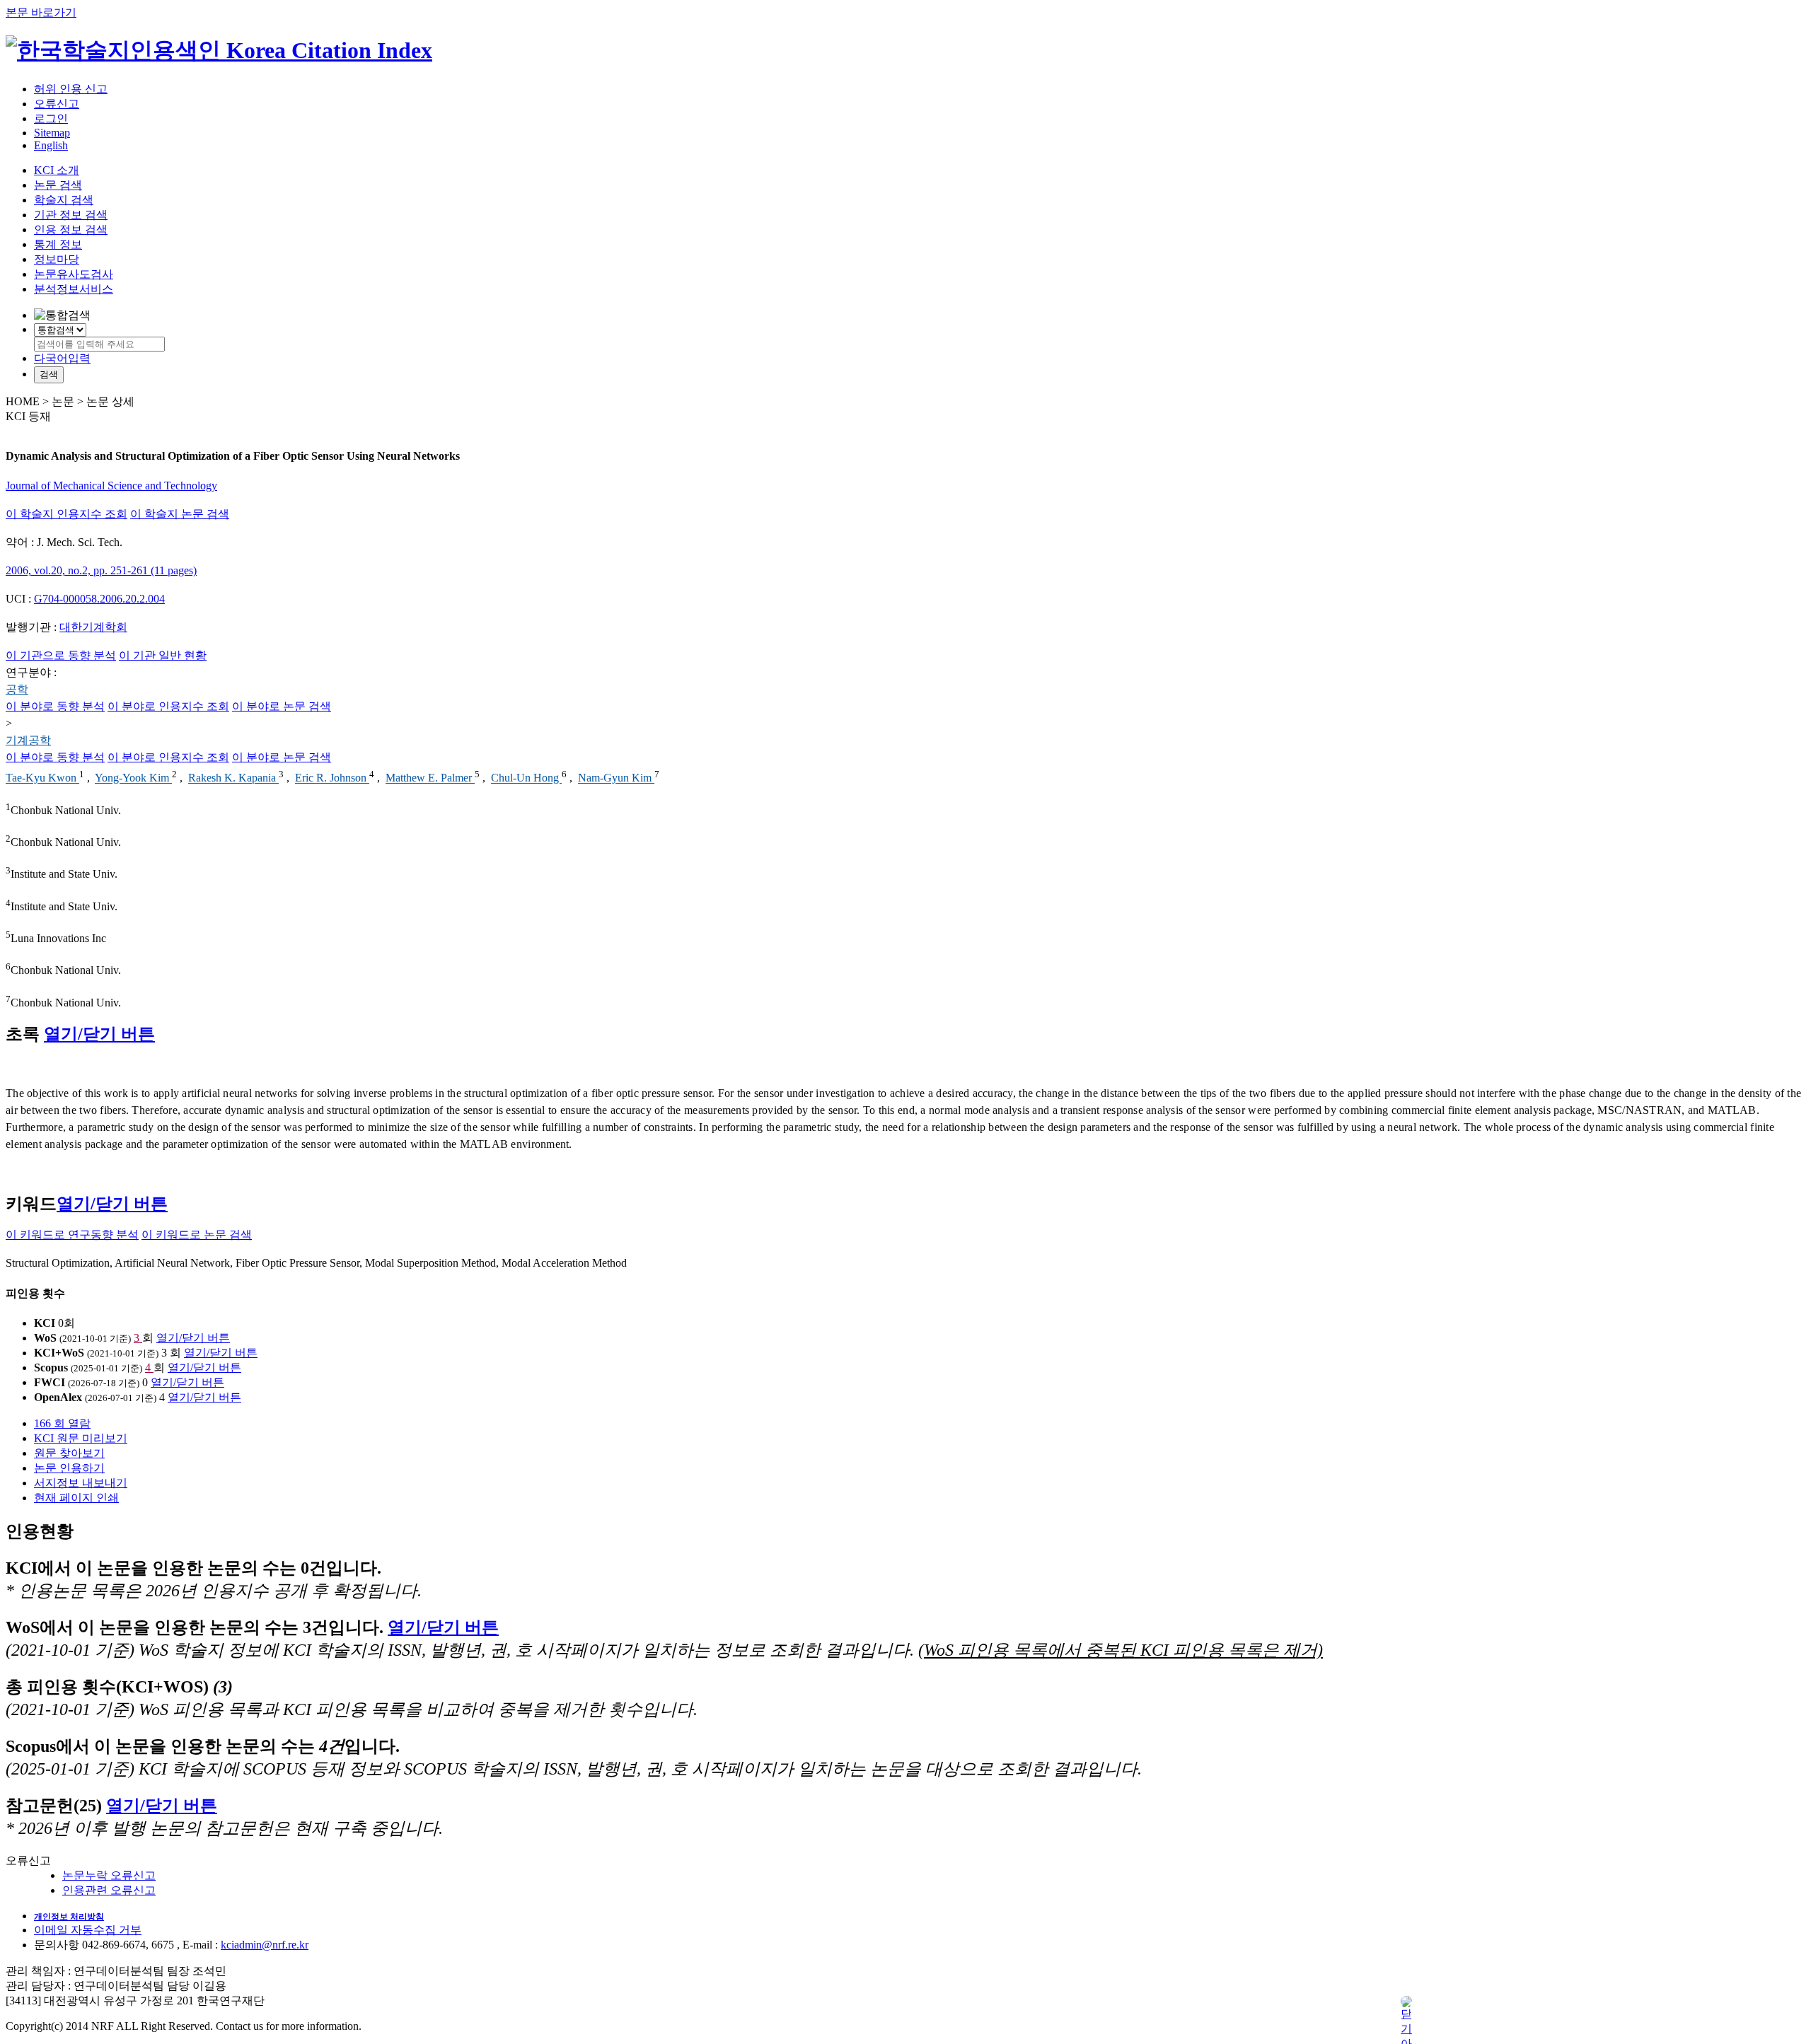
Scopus (51, 1367)
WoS (45, 1338)
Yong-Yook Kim (133, 778)
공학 (17, 689)
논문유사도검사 (74, 274)
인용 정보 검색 (71, 230)
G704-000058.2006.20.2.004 (99, 599)
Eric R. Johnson (332, 778)
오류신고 (57, 104)
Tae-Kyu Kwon (42, 778)
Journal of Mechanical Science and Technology (111, 486)
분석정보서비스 (74, 289)
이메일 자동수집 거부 (88, 1930)
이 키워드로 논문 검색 (197, 1235)
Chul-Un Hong (526, 778)
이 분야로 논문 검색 (282, 706)
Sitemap (52, 133)
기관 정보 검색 (71, 215)
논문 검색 (58, 185)
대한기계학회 (93, 627)
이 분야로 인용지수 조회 (168, 706)
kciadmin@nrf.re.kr (265, 1945)
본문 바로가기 (41, 12)
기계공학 (28, 740)
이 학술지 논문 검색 (180, 514)
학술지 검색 (64, 200)
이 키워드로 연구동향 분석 (72, 1235)
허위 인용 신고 (71, 89)
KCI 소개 (57, 170)
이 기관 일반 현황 (163, 655)
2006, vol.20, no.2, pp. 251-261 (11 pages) (101, 570)
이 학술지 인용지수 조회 (66, 514)
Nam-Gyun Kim (616, 778)
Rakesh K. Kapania (233, 778)
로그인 (51, 118)
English (51, 145)
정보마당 (57, 259)
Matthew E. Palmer (430, 778)
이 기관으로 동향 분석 (61, 655)
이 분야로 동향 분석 (55, 706)
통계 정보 (58, 244)
